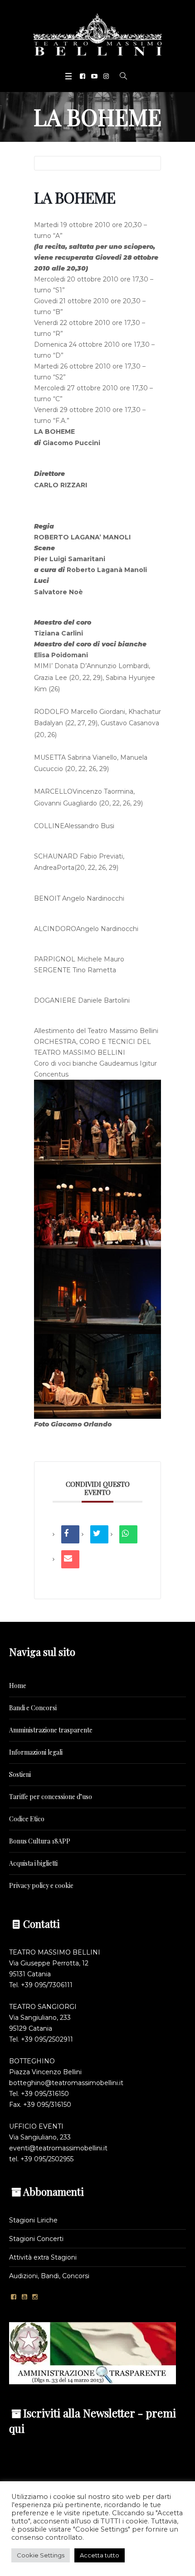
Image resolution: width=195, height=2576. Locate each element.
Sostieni (20, 1774)
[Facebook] (83, 76)
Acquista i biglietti (33, 1863)
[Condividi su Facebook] (70, 1534)
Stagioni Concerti (36, 2239)
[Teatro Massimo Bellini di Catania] (97, 34)
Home (18, 1686)
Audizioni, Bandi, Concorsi (49, 2276)
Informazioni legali (36, 1752)
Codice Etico (27, 1819)
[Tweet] (99, 1534)
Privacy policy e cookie (41, 1885)
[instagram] (106, 76)
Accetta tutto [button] (100, 2555)
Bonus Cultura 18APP (40, 1841)
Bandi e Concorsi (33, 1708)
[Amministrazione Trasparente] (93, 2353)
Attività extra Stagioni (43, 2257)
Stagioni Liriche (33, 2220)
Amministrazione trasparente (51, 1730)
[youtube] (94, 76)
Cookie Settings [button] (41, 2555)
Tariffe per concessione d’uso (51, 1797)
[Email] (70, 1559)
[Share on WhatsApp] (128, 1534)
